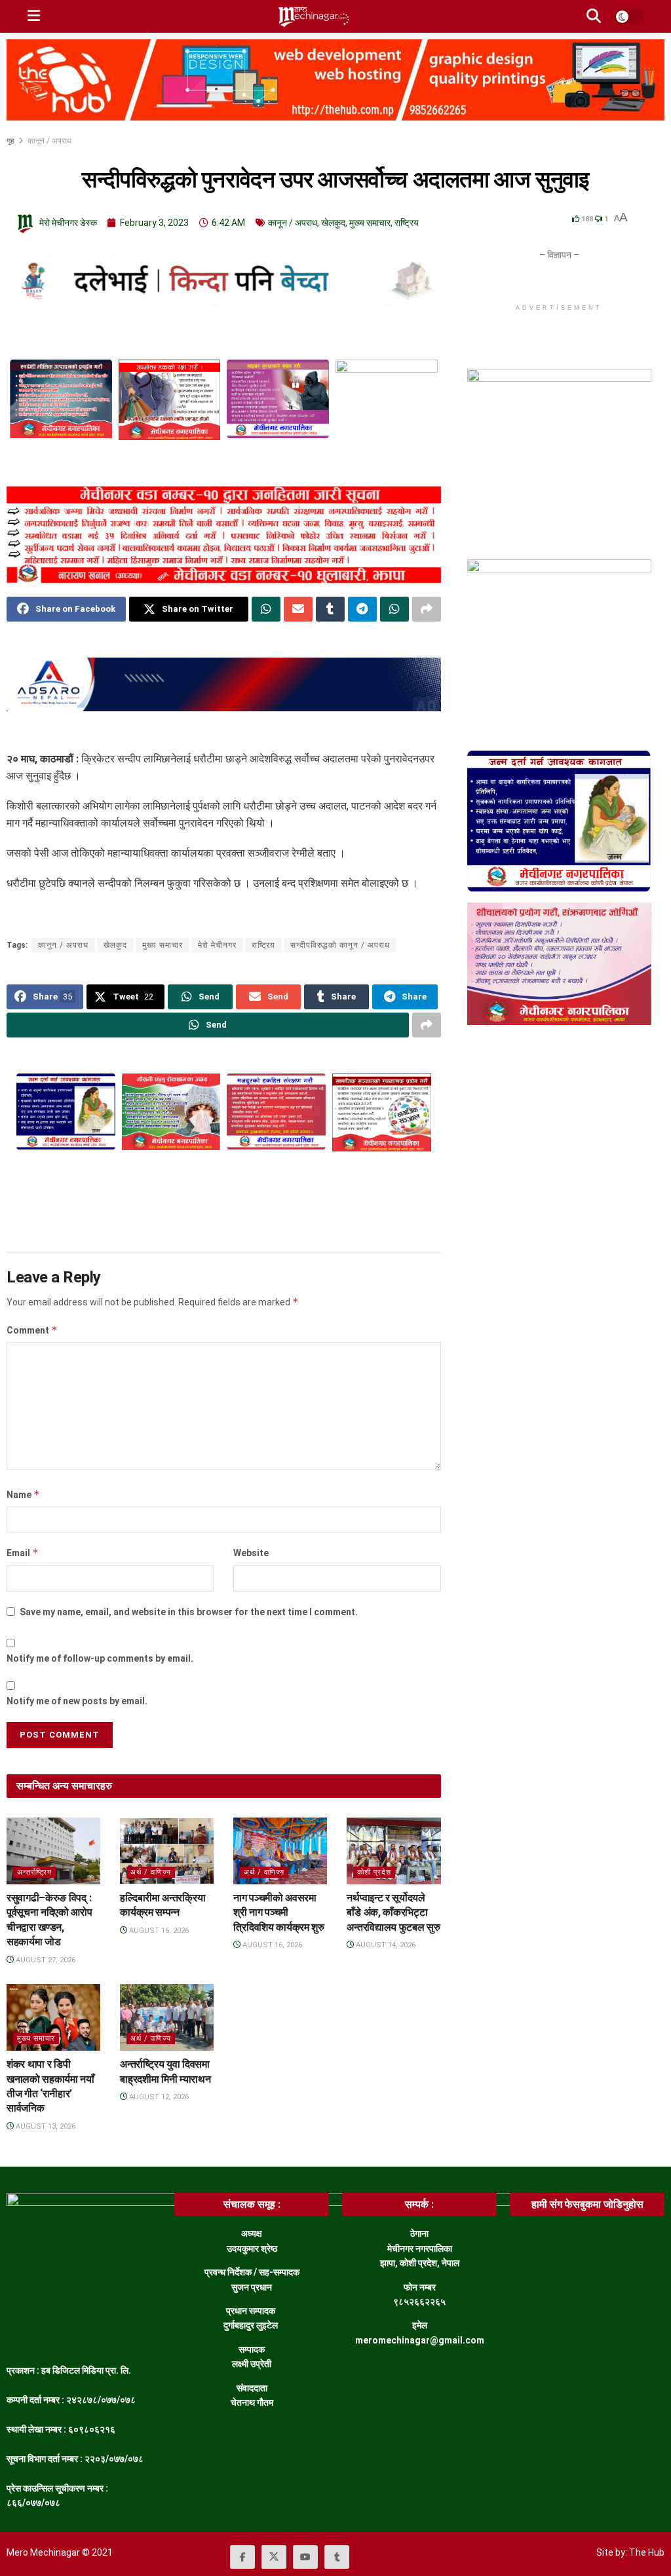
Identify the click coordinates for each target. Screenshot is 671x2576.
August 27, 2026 (45, 1960)
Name (23, 1494)
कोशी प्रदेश (374, 1872)
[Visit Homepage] (313, 16)
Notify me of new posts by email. (77, 1701)
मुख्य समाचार (370, 223)
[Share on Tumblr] (330, 609)
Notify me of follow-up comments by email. (100, 1658)
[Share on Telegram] (362, 609)
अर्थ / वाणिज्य (151, 1872)
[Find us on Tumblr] (337, 2557)
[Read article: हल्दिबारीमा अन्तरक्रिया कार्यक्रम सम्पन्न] (167, 1851)
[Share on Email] (298, 609)
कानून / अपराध (49, 141)
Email (23, 1553)
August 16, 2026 (158, 1931)
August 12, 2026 (158, 2097)
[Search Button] (594, 16)
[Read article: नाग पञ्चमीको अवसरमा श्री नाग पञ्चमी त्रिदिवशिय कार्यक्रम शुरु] (280, 1851)
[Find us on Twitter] (274, 2557)
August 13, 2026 (45, 2126)
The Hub (647, 2552)
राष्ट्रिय (407, 223)
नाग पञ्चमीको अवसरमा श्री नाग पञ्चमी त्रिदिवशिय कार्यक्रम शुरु (279, 1913)
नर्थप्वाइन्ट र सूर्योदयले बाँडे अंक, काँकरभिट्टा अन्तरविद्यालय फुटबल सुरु (393, 1913)
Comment (32, 1330)
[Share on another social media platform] (427, 609)
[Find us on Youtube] (305, 2557)
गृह (11, 141)
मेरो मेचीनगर (217, 945)
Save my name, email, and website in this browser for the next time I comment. (189, 1612)
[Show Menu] (34, 16)
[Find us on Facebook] (242, 2557)
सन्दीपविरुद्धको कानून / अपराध (340, 945)
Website (251, 1553)
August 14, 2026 (385, 1945)
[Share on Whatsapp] (266, 609)
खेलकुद (333, 223)
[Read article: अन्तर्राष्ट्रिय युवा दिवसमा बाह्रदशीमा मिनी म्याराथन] (167, 2017)
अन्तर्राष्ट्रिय (34, 1872)
